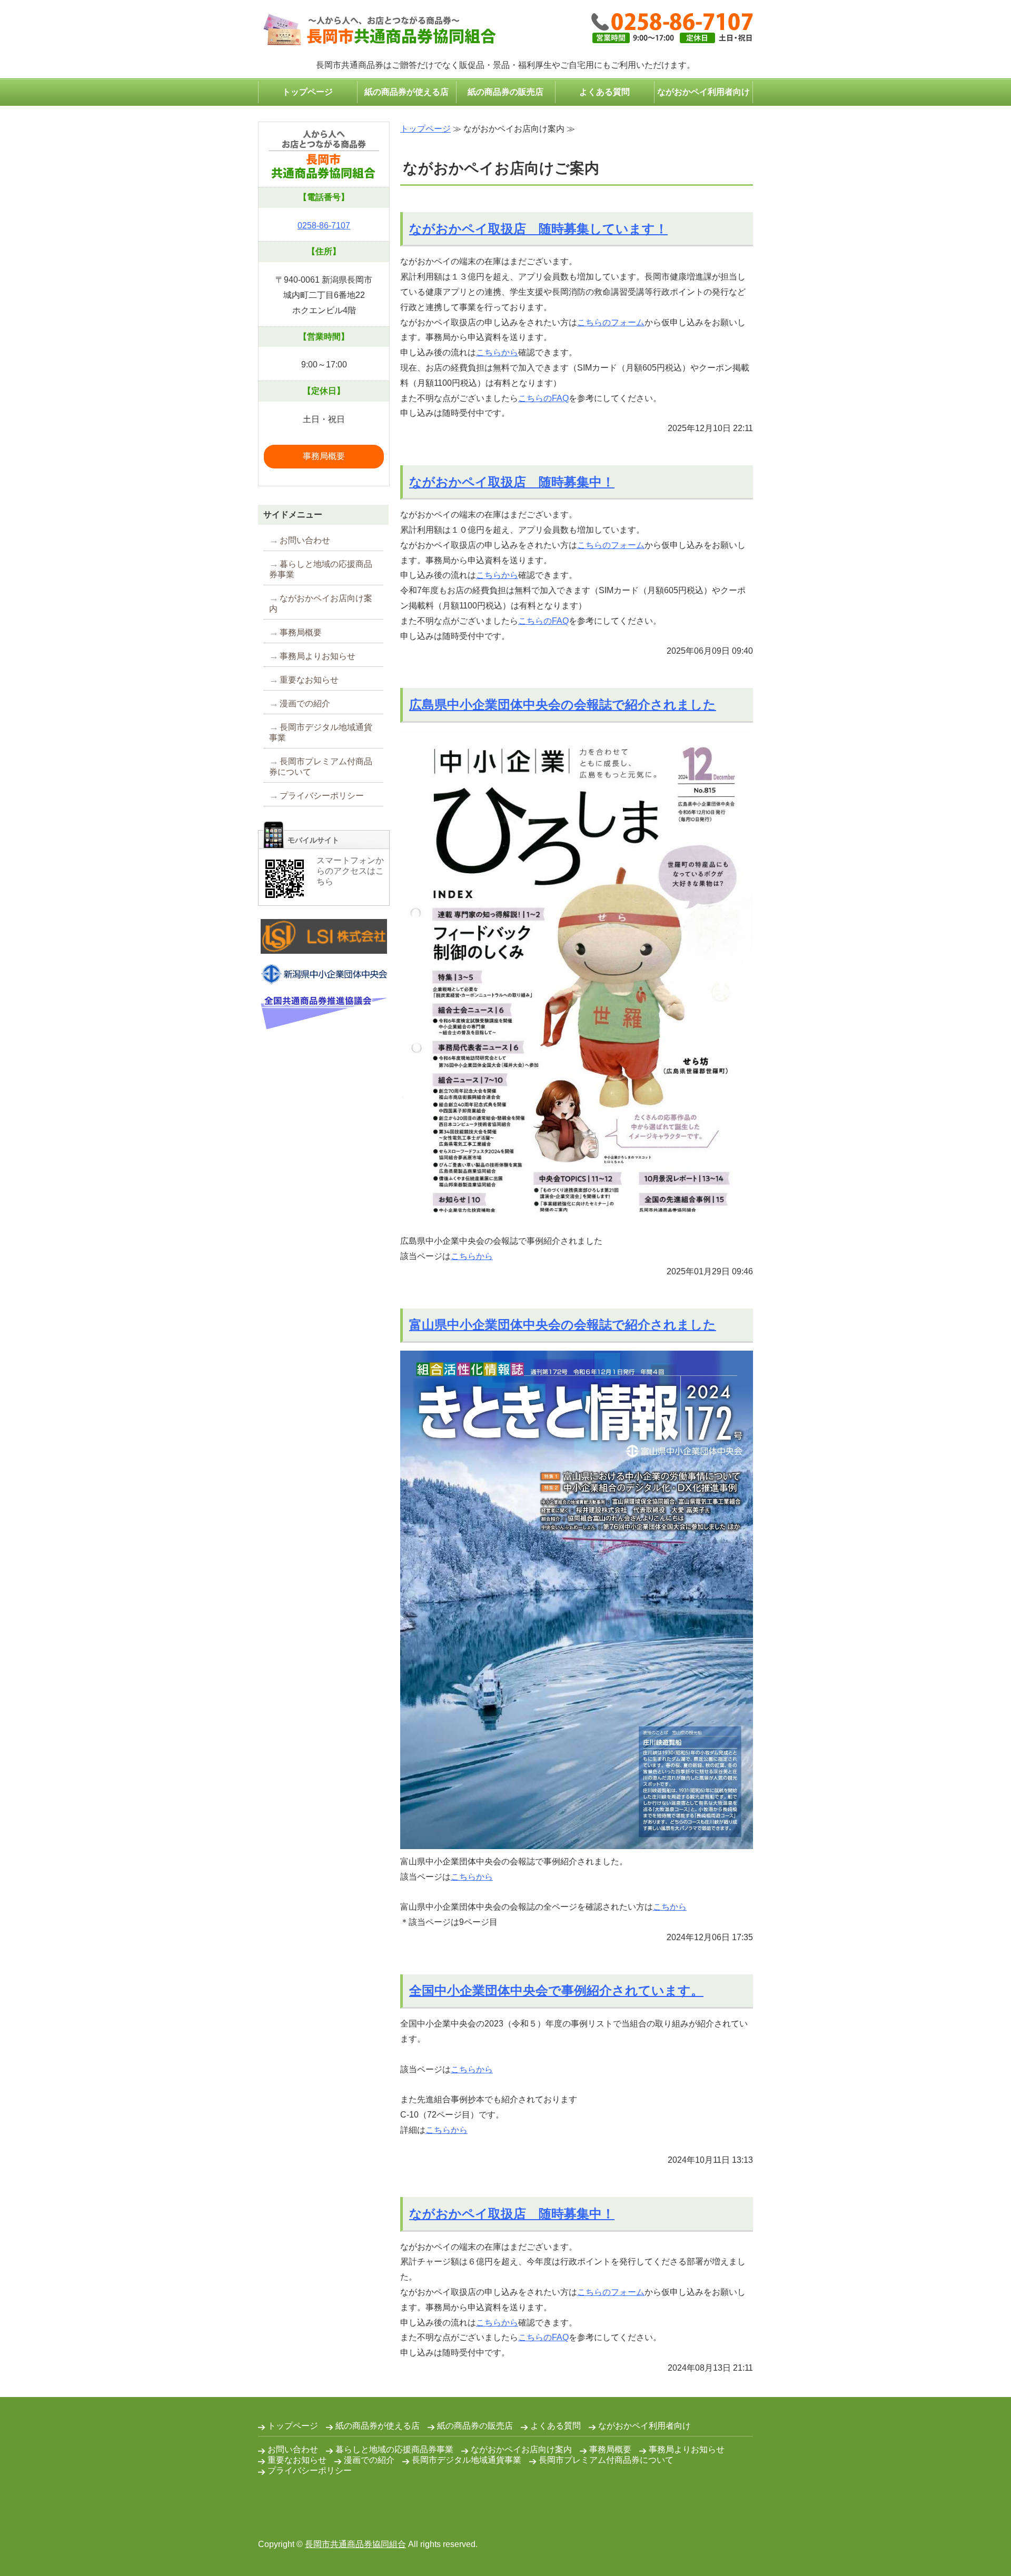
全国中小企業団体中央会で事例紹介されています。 (556, 1990)
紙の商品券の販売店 (506, 92)
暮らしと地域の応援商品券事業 (321, 569)
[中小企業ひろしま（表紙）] (577, 1221)
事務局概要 (324, 456)
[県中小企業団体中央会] (324, 977)
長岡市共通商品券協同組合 (355, 2544)
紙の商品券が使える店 (407, 92)
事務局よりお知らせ (318, 656)
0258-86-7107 (324, 226)
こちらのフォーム (611, 322)
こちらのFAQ (543, 398)
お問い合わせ (305, 540)
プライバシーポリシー (322, 796)
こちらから (497, 352)
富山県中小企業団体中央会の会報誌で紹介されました (563, 1325)
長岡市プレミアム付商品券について (321, 767)
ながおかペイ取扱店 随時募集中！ (512, 482)
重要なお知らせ (309, 680)
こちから (670, 1907)
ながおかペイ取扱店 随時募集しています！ (538, 229)
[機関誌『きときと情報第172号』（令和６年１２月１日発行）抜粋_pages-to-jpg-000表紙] (577, 1841)
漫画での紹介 (305, 703)
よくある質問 (604, 92)
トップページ (308, 92)
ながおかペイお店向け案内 (321, 603)
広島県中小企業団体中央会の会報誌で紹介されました (563, 705)
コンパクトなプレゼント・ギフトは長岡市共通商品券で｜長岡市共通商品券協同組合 (377, 30)
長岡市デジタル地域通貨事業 (321, 732)
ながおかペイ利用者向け (703, 92)
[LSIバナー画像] (324, 946)
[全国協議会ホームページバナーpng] (324, 1021)
